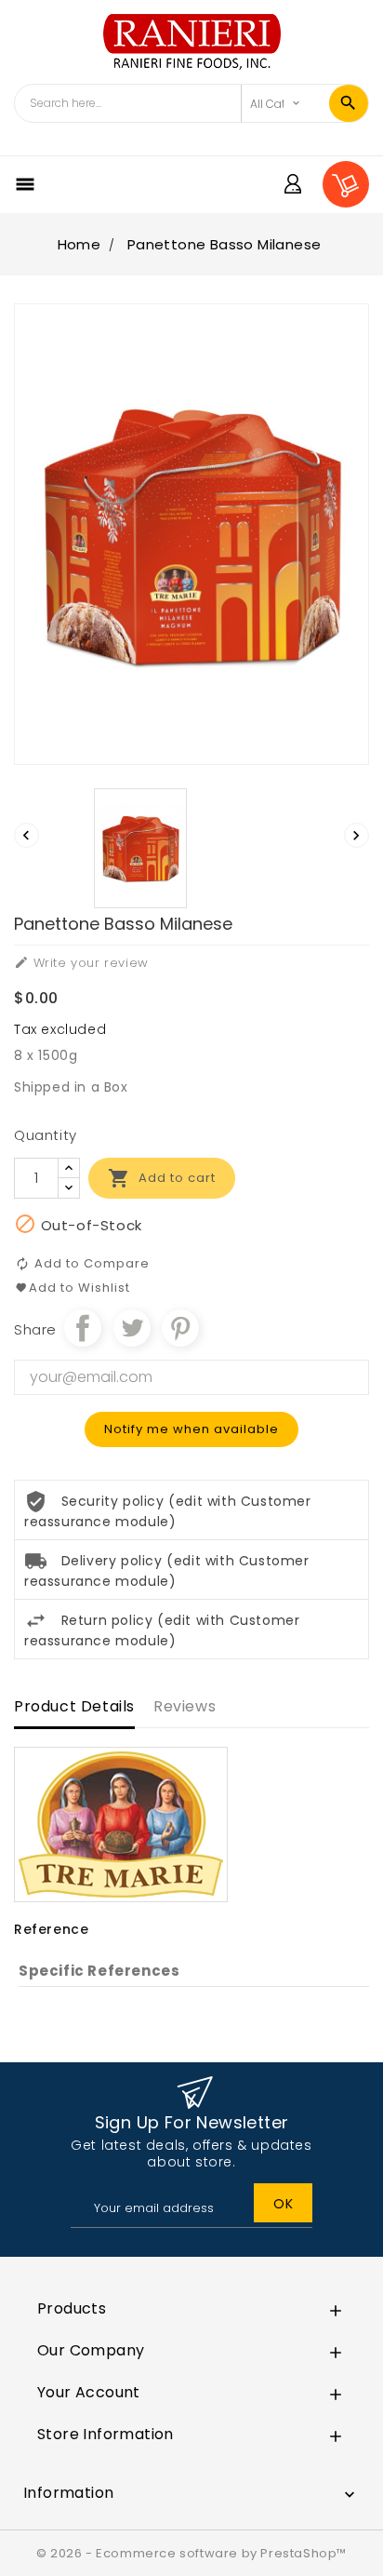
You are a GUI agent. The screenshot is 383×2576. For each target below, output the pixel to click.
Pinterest (180, 1328)
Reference (51, 1929)
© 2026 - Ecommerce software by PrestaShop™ (191, 2553)
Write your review (81, 963)
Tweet (132, 1328)
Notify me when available (191, 1429)
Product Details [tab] (74, 1706)
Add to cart (162, 1178)
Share (83, 1328)
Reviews (185, 1706)
